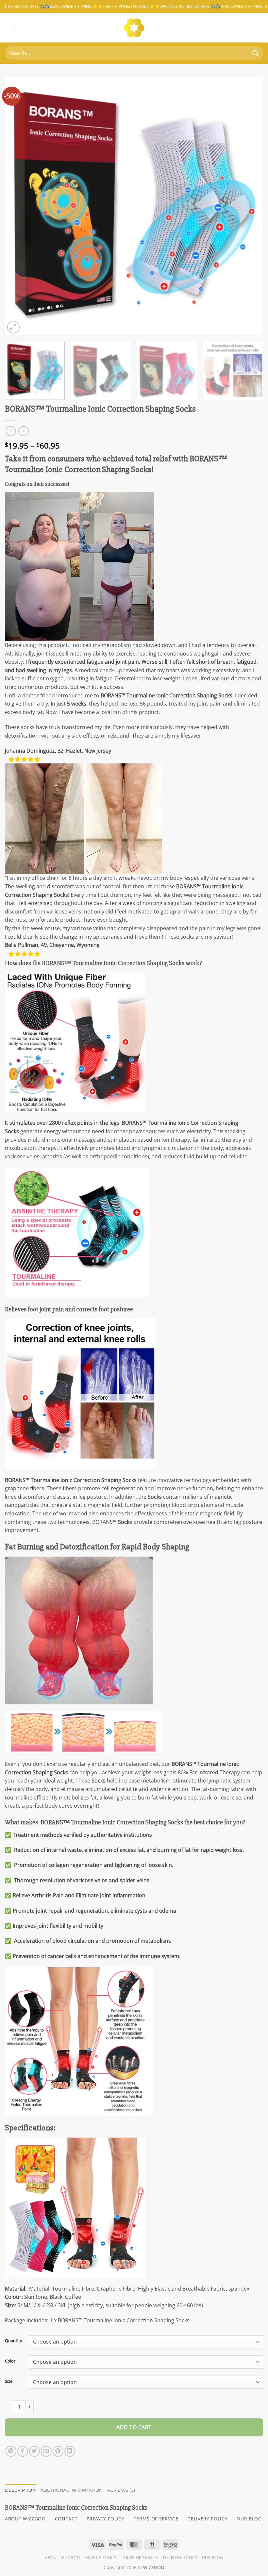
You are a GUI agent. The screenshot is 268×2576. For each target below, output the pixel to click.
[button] (11, 28)
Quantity (14, 2341)
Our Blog (213, 2558)
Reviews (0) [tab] (121, 2490)
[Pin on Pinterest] (58, 2451)
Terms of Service (140, 2558)
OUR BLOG (249, 2519)
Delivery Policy (180, 2558)
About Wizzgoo (62, 2558)
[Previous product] (23, 431)
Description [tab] (20, 2490)
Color (10, 2361)
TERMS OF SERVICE (156, 2519)
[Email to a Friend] (46, 2451)
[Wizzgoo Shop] (134, 28)
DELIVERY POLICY (207, 2519)
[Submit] (255, 53)
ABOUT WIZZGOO (25, 2519)
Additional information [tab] (72, 2490)
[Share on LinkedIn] (70, 2451)
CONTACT (66, 2519)
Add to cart (134, 2427)
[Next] (250, 206)
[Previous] (18, 206)
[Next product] (11, 431)
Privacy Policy (100, 2558)
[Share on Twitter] (34, 2451)
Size (9, 2381)
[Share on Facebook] (23, 2451)
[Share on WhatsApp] (11, 2451)
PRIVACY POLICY (106, 2519)
